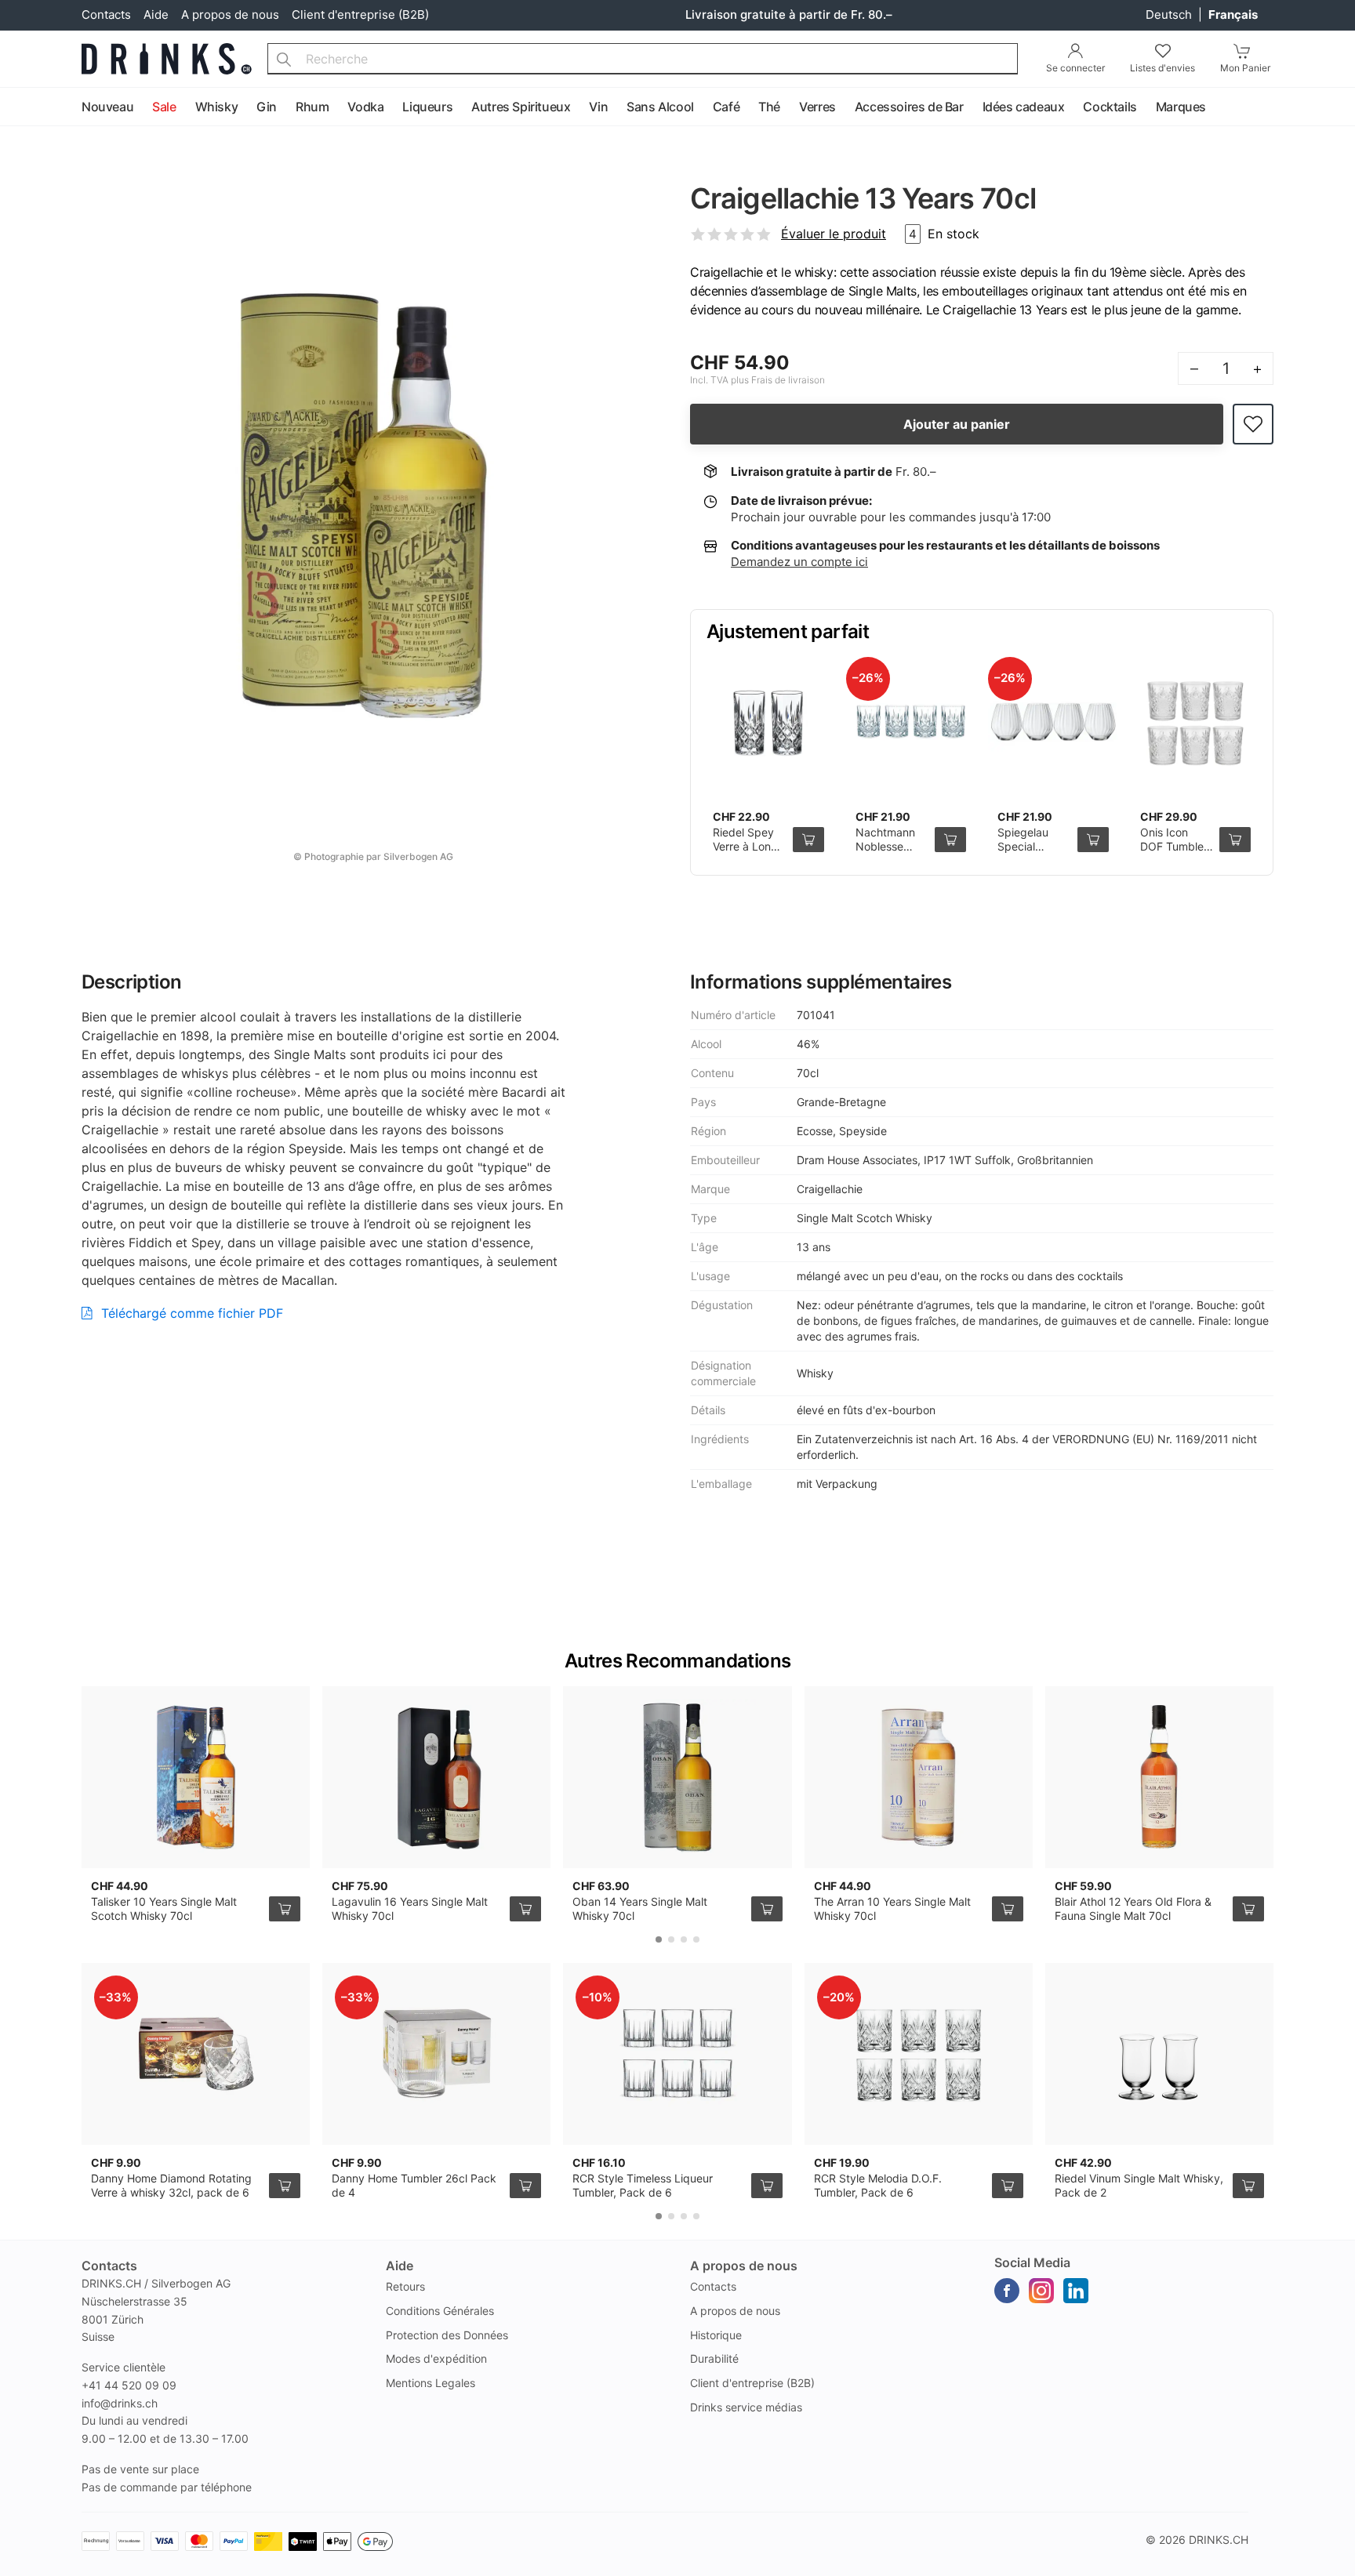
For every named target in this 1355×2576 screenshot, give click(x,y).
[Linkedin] (1076, 2291)
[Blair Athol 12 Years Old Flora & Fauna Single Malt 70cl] (1159, 1777)
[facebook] (1007, 2291)
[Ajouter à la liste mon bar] (1253, 424)
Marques (1181, 107)
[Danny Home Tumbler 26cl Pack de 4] (436, 2054)
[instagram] (1041, 2291)
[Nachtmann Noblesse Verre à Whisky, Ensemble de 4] (911, 722)
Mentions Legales (430, 2383)
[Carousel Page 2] (671, 1939)
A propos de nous (230, 15)
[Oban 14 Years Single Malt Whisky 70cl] (677, 1777)
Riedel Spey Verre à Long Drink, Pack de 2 (745, 853)
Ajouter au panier (957, 424)
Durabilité (714, 2358)
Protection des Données (447, 2335)
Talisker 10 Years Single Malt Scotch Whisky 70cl (164, 1908)
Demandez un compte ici (799, 562)
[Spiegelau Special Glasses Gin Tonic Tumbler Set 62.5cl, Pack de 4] (1053, 722)
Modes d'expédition (436, 2358)
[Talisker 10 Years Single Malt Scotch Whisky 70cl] (196, 1777)
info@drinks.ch (120, 2403)
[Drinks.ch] (167, 59)
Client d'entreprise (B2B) (360, 15)
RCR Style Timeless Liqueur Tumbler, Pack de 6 (643, 2185)
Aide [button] (400, 2266)
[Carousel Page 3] (684, 1939)
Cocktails (1110, 107)
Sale (164, 107)
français (1233, 15)
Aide (156, 15)
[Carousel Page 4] (696, 1939)
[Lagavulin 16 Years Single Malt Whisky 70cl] (436, 1777)
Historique (716, 2335)
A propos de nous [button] (744, 2266)
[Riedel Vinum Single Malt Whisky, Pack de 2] (1159, 2054)
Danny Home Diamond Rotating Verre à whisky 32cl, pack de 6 (171, 2185)
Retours (405, 2286)
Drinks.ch (1219, 2540)
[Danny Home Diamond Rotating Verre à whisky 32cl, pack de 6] (196, 2054)
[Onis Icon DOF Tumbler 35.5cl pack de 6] (1196, 722)
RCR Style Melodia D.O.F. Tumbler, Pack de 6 (878, 2185)
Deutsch (1170, 15)
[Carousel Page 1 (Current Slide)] (659, 1939)
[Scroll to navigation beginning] (16, 107)
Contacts (106, 15)
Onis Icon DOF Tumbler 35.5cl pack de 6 (1174, 853)
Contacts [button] (109, 2266)
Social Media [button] (1032, 2262)
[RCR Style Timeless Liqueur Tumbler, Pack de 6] (677, 2054)
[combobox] (643, 59)
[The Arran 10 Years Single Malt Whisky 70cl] (919, 1777)
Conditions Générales (440, 2311)
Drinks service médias (746, 2407)
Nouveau (107, 107)
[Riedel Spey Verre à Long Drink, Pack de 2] (768, 722)
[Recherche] (284, 59)
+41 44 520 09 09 (129, 2385)
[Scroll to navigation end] (1339, 107)
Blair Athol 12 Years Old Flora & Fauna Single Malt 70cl (1133, 1908)
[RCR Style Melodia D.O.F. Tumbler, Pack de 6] (919, 2054)
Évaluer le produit (834, 234)
